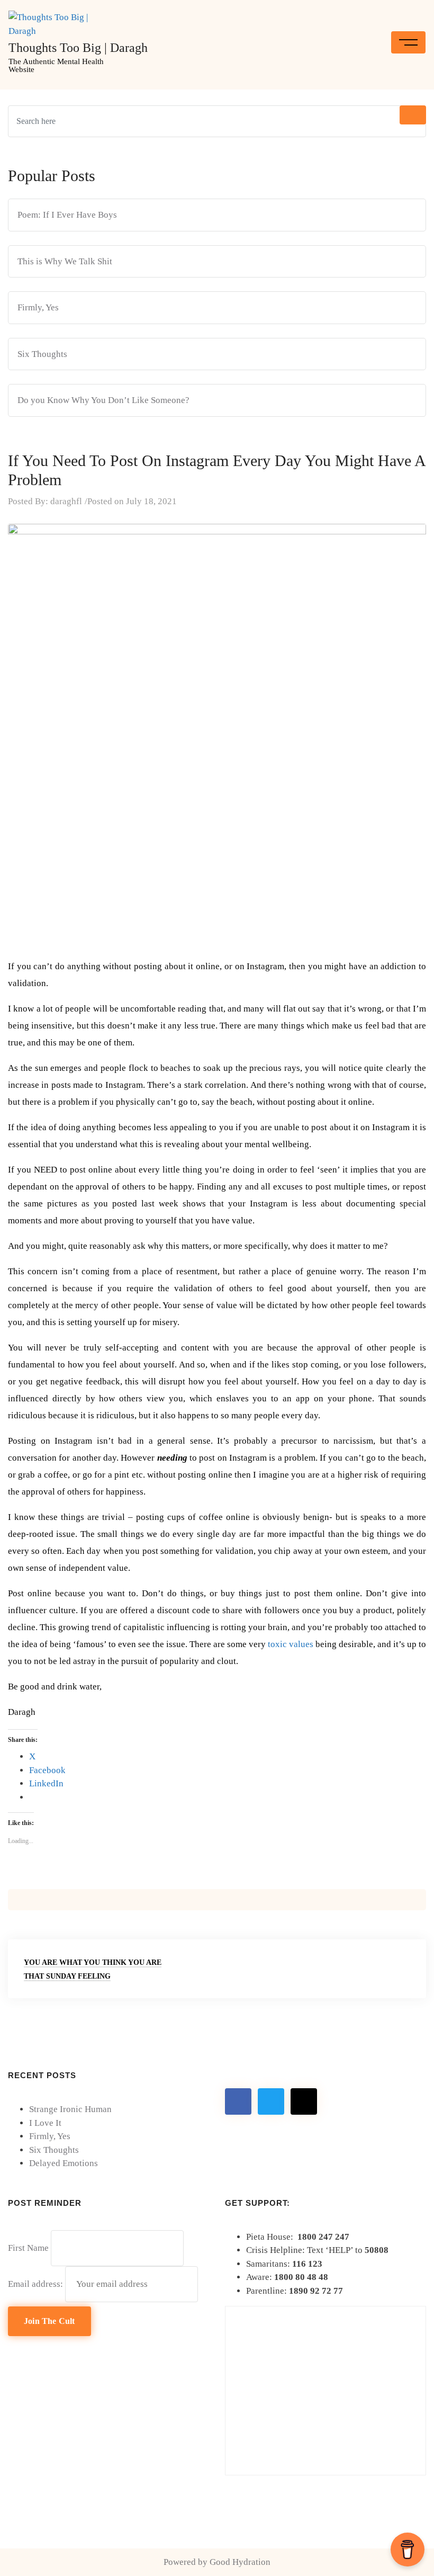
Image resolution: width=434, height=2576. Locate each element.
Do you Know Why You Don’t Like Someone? (103, 400)
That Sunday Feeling (67, 1976)
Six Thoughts (42, 354)
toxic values (291, 1644)
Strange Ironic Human (70, 2109)
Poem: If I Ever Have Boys (67, 215)
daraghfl (66, 501)
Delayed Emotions (64, 2163)
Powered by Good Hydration (217, 2562)
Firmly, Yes (38, 307)
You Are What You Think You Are (93, 1962)
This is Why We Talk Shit (65, 261)
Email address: (37, 2284)
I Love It (45, 2123)
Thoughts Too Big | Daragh (78, 48)
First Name (28, 2248)
